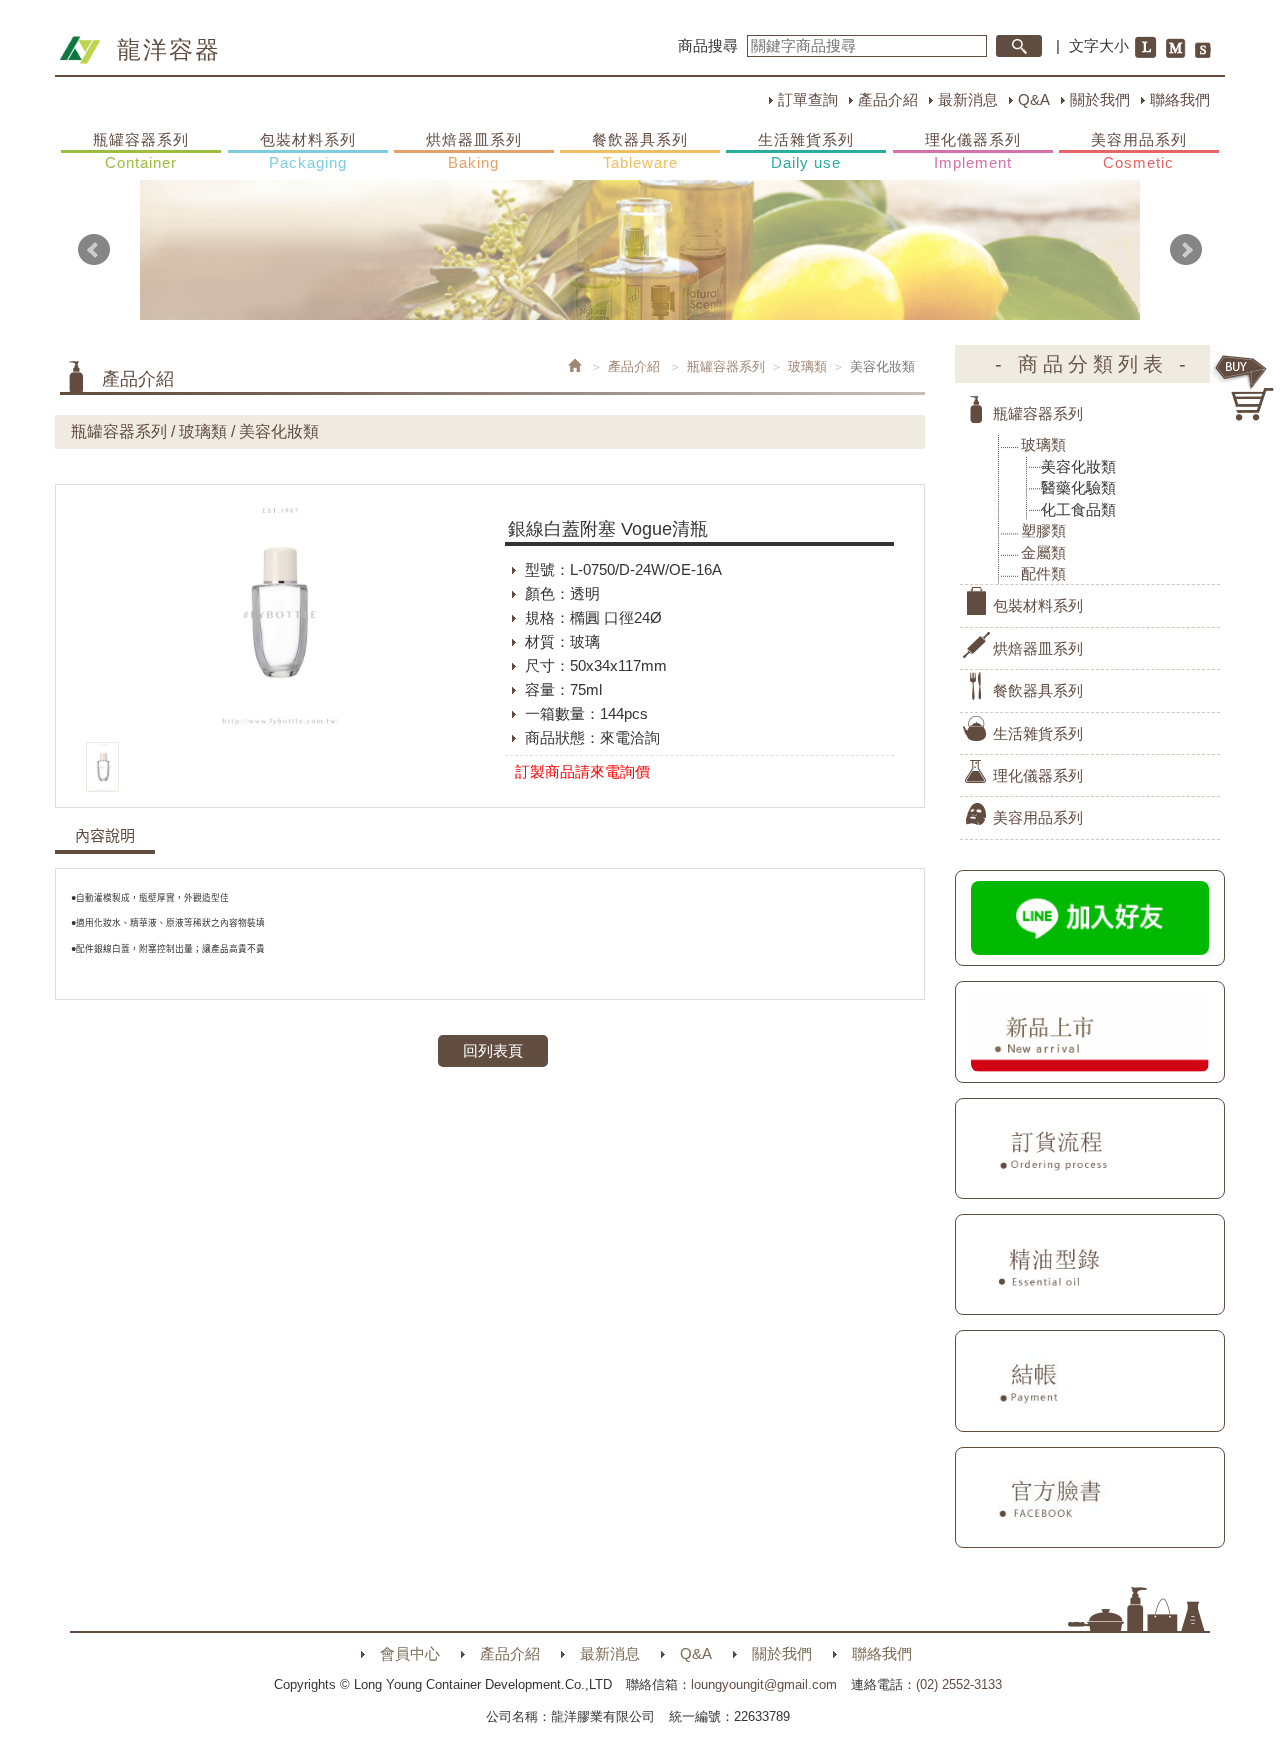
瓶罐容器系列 (141, 151)
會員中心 (410, 1653)
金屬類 (1043, 552)
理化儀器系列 (973, 151)
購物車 (1245, 388)
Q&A (1034, 99)
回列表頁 (493, 1050)
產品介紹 (888, 99)
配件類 (1043, 573)
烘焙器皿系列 (474, 151)
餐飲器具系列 (640, 151)
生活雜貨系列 (806, 151)
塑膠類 (1043, 530)
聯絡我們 (1180, 99)
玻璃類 (807, 366)
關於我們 (1100, 99)
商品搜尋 (708, 45)
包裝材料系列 (308, 151)
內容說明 (105, 836)
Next (1186, 250)
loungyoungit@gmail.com (764, 1684)
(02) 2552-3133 (959, 1684)
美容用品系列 (1139, 151)
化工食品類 (1078, 509)
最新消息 (968, 99)
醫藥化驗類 (1078, 487)
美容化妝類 (1078, 466)
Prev (94, 250)
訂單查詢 (808, 99)
